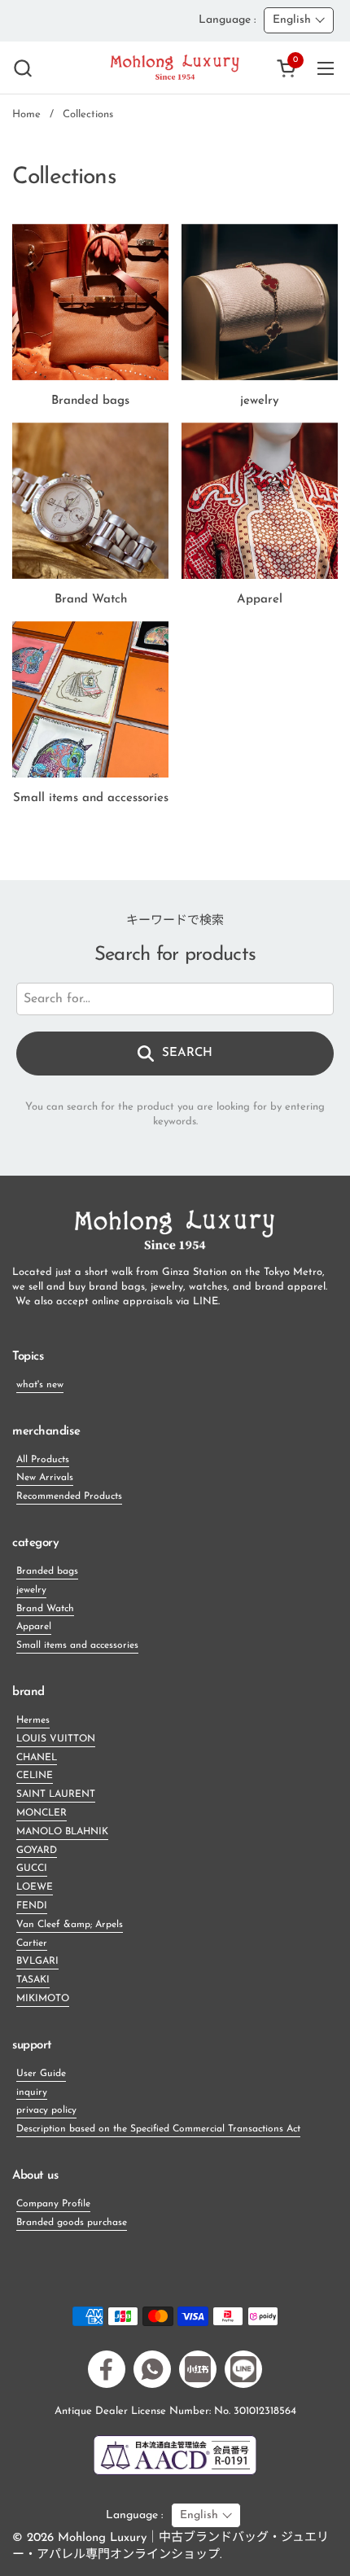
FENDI (32, 1906)
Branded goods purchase (72, 2223)
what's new (40, 1385)
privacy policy (46, 2110)
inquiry (32, 2092)
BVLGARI (37, 1961)
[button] (22, 68)
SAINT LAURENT (56, 1794)
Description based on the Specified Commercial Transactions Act (158, 2129)
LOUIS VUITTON (56, 1739)
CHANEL (37, 1758)
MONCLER (42, 1813)
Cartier (32, 1943)
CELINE (35, 1776)
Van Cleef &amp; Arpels (70, 1925)
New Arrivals (45, 1478)
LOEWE (35, 1887)
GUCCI (32, 1868)
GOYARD (37, 1851)
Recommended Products (69, 1496)
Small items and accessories (77, 1645)
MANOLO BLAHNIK (62, 1832)
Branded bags (47, 1571)
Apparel (34, 1627)
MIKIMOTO (43, 1999)
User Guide (41, 2074)
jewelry (31, 1590)
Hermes (33, 1720)
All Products (43, 1460)
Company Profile (53, 2204)
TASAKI (33, 1980)
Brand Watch (45, 1609)
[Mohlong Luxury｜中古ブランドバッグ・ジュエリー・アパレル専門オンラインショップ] (175, 68)
